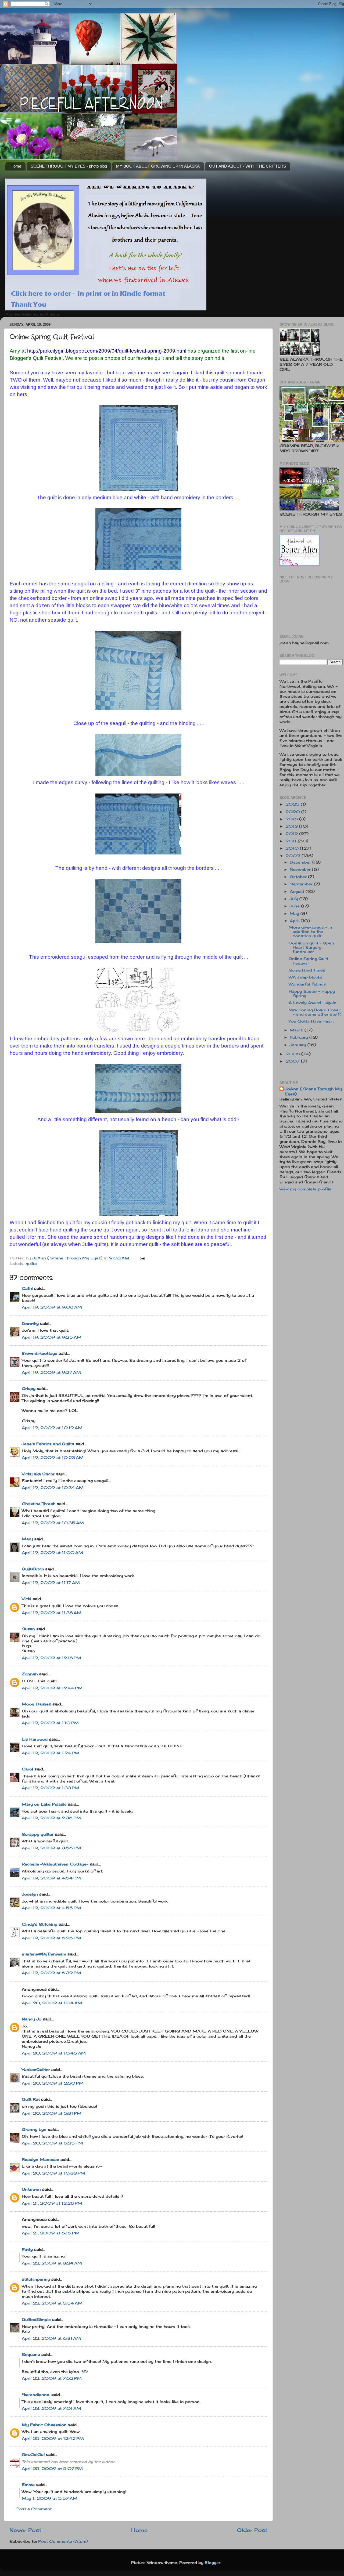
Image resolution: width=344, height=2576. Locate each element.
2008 (293, 1054)
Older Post (252, 2530)
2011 (292, 841)
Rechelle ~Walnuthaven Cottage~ (55, 1864)
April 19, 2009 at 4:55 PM (51, 1908)
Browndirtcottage (40, 1353)
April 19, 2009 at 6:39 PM (51, 1973)
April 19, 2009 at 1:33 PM (51, 1788)
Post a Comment (34, 2509)
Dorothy (30, 1324)
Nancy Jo (32, 2019)
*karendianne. (36, 2395)
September (302, 884)
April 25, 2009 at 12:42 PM (53, 2439)
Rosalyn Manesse (40, 2160)
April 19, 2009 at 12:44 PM (52, 1688)
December (301, 862)
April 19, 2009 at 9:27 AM (51, 1372)
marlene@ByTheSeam (44, 1954)
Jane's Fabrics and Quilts (48, 1444)
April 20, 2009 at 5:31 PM (52, 2113)
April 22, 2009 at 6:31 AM (51, 2338)
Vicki (26, 1599)
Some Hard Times (307, 970)
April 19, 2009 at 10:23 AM (53, 1458)
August (298, 892)
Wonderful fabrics (307, 984)
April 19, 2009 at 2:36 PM (51, 1818)
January (299, 1045)
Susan (28, 1629)
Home (16, 166)
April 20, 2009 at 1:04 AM (52, 2003)
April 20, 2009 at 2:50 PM (53, 2083)
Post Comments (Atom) (63, 2541)
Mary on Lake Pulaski (44, 1804)
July (295, 899)
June (295, 906)
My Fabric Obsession (44, 2425)
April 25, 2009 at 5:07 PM (52, 2469)
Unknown (31, 2189)
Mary (27, 1539)
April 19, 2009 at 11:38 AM (52, 1613)
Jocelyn (30, 1894)
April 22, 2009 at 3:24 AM (52, 2263)
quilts (31, 1264)
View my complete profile (305, 1189)
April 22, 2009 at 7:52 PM (52, 2378)
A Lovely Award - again (313, 1003)
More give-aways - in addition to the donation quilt (310, 932)
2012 (292, 834)
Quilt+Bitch (33, 1569)
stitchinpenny (36, 2279)
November (301, 869)
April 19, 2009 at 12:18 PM (51, 1658)
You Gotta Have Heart (311, 1021)
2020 (293, 812)
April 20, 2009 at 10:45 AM (54, 2053)
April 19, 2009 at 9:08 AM (52, 1307)
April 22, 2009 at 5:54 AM (52, 2303)
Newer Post (25, 2530)
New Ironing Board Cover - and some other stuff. (315, 1012)
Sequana (31, 2354)
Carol (27, 1769)
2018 (292, 819)
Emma (28, 2485)
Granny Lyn (34, 2129)
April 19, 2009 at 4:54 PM (51, 1878)
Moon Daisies (36, 1704)
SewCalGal (33, 2455)
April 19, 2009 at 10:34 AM (53, 1488)
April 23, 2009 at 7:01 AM (51, 2408)
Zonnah (30, 1674)
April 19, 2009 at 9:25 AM (52, 1337)
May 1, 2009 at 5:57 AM (50, 2498)
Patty (27, 2249)
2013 (292, 826)
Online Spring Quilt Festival (308, 961)
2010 (293, 848)
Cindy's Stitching (40, 1924)
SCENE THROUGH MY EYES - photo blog (69, 166)
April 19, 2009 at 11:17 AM (51, 1583)
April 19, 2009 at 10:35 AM (53, 1523)
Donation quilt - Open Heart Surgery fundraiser (311, 947)
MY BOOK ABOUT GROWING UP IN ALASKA (158, 166)
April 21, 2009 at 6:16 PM (51, 2233)
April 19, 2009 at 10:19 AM (52, 1428)
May (295, 914)
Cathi (27, 1288)
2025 (293, 804)
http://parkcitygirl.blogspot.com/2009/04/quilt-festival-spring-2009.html (107, 351)
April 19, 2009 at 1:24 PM (51, 1753)
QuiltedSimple (36, 2320)
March (297, 1030)
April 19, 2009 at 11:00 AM (52, 1553)
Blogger (213, 2563)
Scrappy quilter (38, 1834)
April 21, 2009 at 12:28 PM (52, 2203)
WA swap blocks (306, 977)
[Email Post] (142, 1258)
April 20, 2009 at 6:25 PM (52, 2143)
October (299, 877)
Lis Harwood (35, 1739)
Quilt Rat (31, 2099)
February (300, 1037)
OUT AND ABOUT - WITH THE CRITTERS (248, 166)
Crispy (29, 1389)
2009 (293, 856)
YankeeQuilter (36, 2070)
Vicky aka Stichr (38, 1474)
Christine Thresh (39, 1504)
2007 (293, 1061)
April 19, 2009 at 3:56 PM (51, 1848)
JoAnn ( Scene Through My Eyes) (313, 1091)
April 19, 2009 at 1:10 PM (50, 1723)
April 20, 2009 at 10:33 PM (53, 2173)
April (295, 921)
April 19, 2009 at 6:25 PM (51, 1938)
